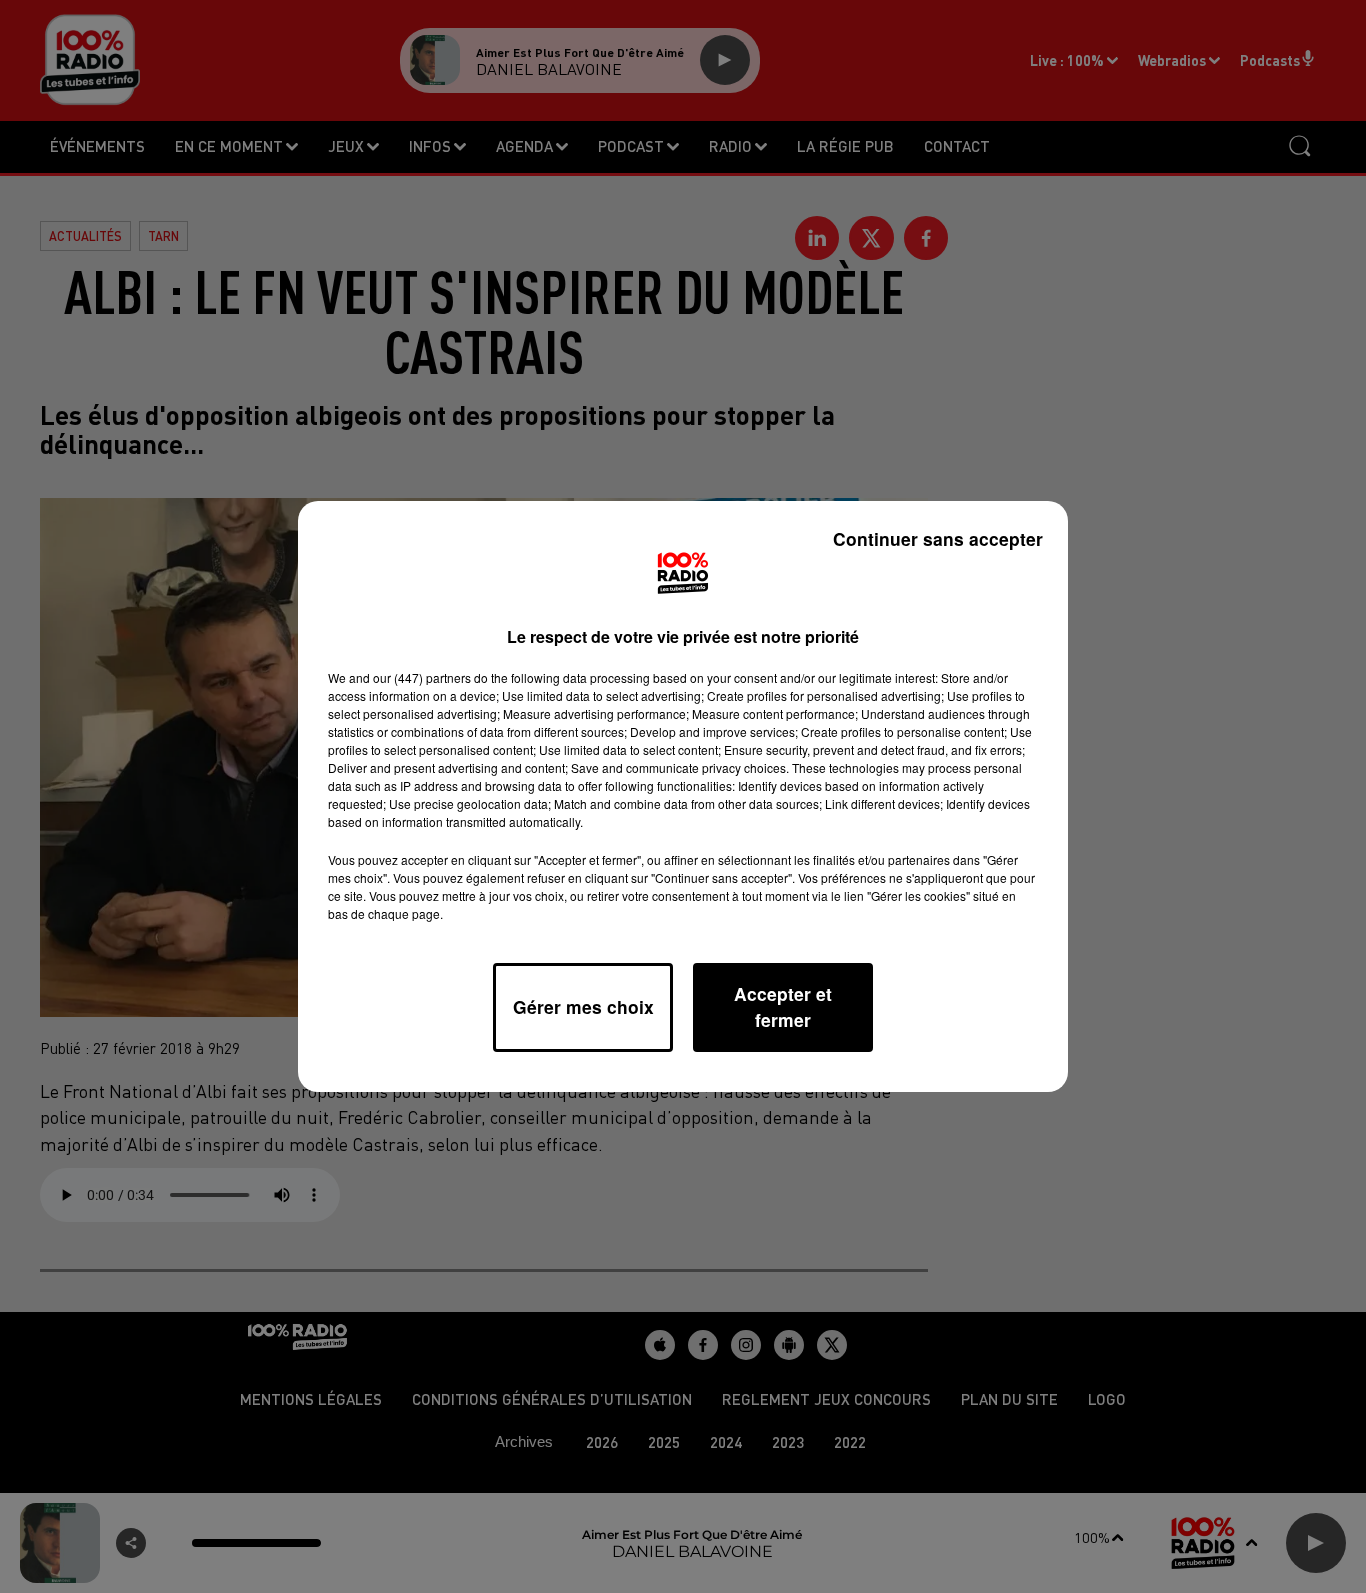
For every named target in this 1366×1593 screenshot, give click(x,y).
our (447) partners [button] (422, 677)
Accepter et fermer (783, 1006)
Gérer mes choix (583, 1006)
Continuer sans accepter (938, 538)
